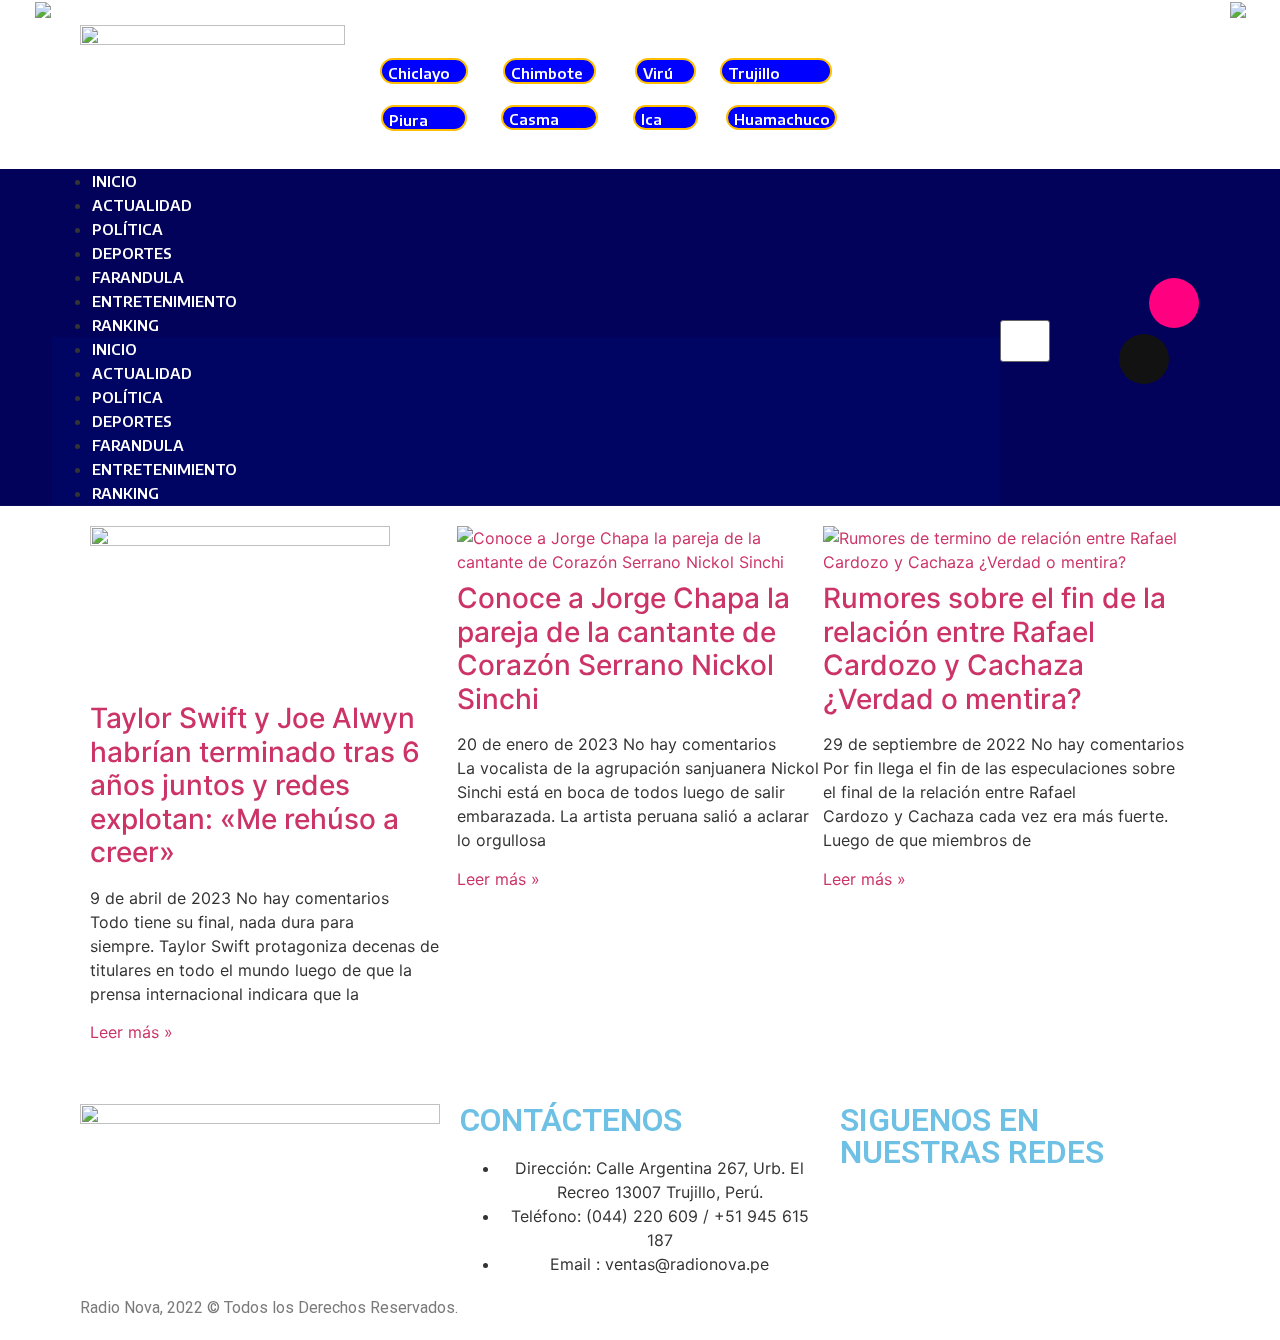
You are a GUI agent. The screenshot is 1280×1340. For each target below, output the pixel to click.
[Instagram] (1174, 303)
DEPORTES (132, 253)
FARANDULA (138, 277)
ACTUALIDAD (142, 205)
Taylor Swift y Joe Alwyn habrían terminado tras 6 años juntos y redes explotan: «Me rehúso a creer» (255, 785)
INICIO (114, 181)
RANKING (125, 325)
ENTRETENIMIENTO (164, 301)
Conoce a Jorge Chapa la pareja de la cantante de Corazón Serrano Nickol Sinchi (623, 648)
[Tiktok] (1144, 359)
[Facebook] (1114, 303)
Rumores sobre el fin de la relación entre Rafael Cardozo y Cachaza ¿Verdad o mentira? (994, 648)
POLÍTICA (127, 229)
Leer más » (131, 1032)
